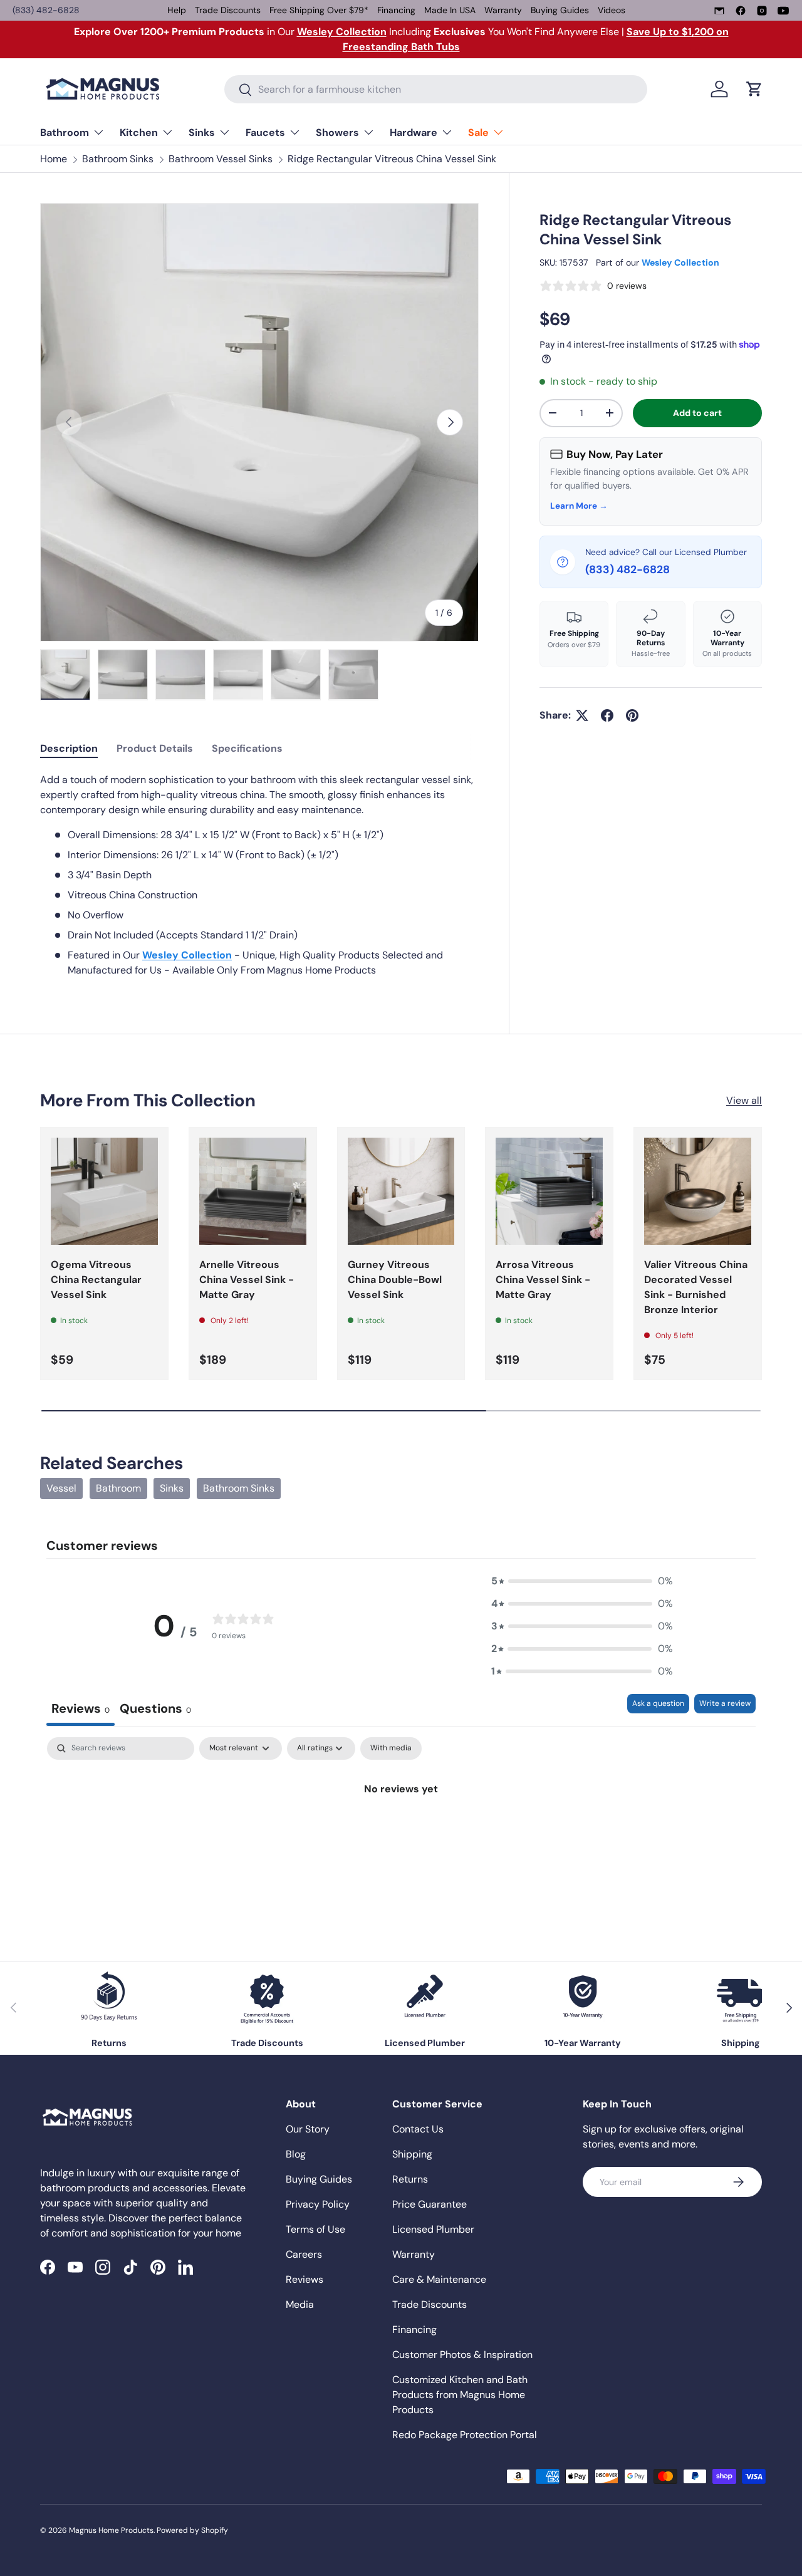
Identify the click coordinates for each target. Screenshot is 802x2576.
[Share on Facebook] (607, 715)
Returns (410, 2179)
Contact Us (418, 2129)
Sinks (202, 132)
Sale (478, 132)
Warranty (503, 10)
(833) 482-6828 (46, 10)
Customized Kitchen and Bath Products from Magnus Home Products (460, 2395)
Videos (612, 10)
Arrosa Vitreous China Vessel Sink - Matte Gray (543, 1280)
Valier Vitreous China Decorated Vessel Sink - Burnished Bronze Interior (696, 1287)
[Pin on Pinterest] (632, 715)
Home (54, 159)
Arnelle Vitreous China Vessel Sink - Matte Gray (247, 1280)
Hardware (414, 132)
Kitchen (139, 132)
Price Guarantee (430, 2204)
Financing (396, 10)
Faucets (265, 132)
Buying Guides (560, 10)
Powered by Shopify (192, 2530)
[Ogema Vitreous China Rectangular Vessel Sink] (104, 1191)
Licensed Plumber (433, 2229)
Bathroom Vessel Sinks (221, 159)
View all (744, 1100)
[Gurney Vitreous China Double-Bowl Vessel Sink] (401, 1191)
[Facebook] (741, 11)
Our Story (308, 2129)
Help (177, 10)
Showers (337, 132)
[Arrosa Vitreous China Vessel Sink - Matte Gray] (549, 1191)
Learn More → (579, 506)
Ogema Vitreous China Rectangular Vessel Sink (96, 1280)
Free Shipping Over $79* (319, 10)
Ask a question (658, 1703)
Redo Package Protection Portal (465, 2435)
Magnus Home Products (111, 2530)
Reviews (305, 2279)
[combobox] (436, 89)
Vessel (61, 1488)
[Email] (719, 11)
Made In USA (450, 10)
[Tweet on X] (582, 715)
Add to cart (697, 413)
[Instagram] (762, 11)
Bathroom (65, 132)
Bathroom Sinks (118, 159)
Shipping (412, 2154)
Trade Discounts (228, 10)
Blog (296, 2154)
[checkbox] (391, 1748)
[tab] (69, 748)
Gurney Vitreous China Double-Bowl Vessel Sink (395, 1280)
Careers (304, 2254)
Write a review (725, 1703)
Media (300, 2304)
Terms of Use (315, 2229)
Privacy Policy (318, 2204)
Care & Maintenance (439, 2279)
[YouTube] (783, 11)
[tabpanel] (259, 875)
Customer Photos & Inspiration (462, 2355)
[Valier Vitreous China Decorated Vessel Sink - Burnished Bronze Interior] (698, 1191)
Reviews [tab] (81, 1708)
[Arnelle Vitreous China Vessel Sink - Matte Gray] (253, 1191)
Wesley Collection (680, 262)
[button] (754, 89)
